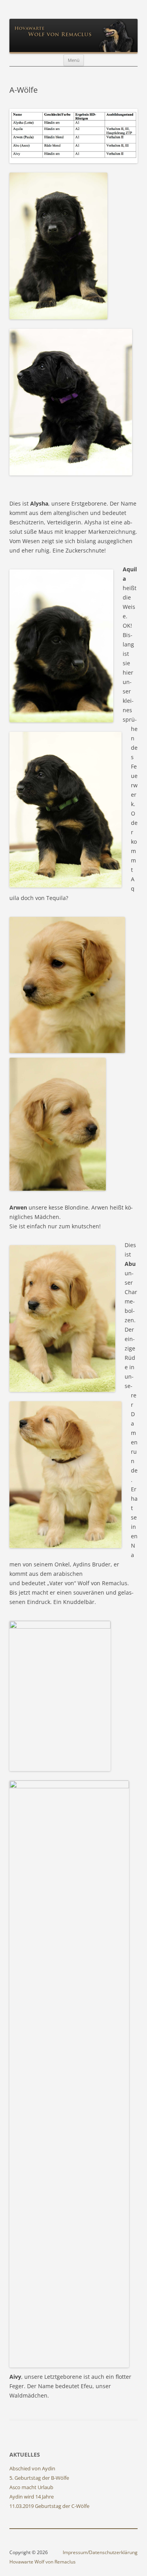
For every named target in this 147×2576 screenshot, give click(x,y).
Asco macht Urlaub (31, 2487)
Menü (74, 60)
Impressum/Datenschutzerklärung (100, 2552)
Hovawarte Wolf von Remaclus (43, 2562)
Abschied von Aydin (32, 2468)
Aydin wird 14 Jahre (32, 2497)
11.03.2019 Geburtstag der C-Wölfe (49, 2506)
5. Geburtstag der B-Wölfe (39, 2478)
